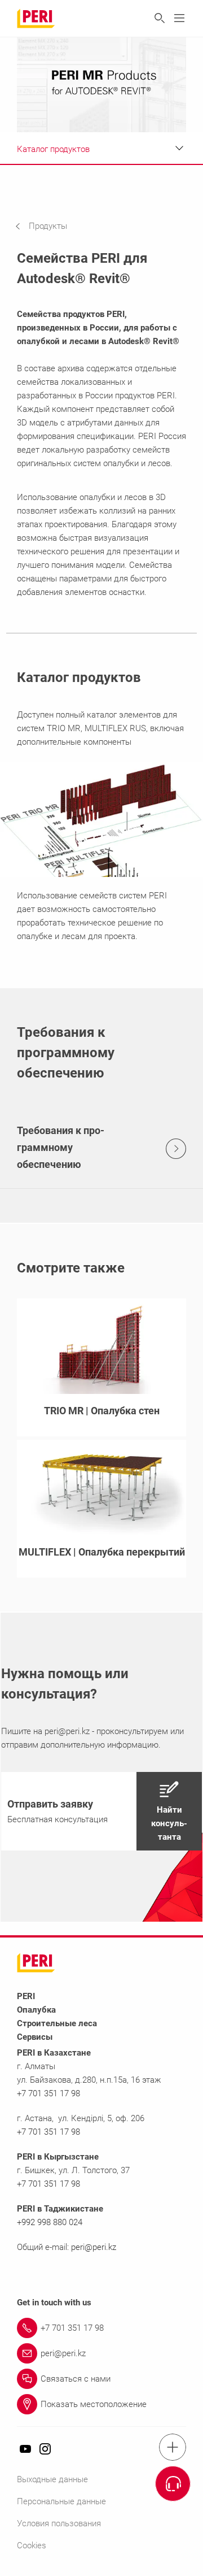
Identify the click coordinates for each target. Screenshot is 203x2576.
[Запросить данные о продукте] (173, 2484)
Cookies (32, 2545)
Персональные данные (61, 2501)
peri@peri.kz (67, 1731)
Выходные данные (52, 2479)
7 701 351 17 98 (51, 2184)
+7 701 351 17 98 (48, 2093)
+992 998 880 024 (50, 2222)
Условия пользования (59, 2523)
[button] (50, 226)
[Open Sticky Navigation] (173, 2447)
